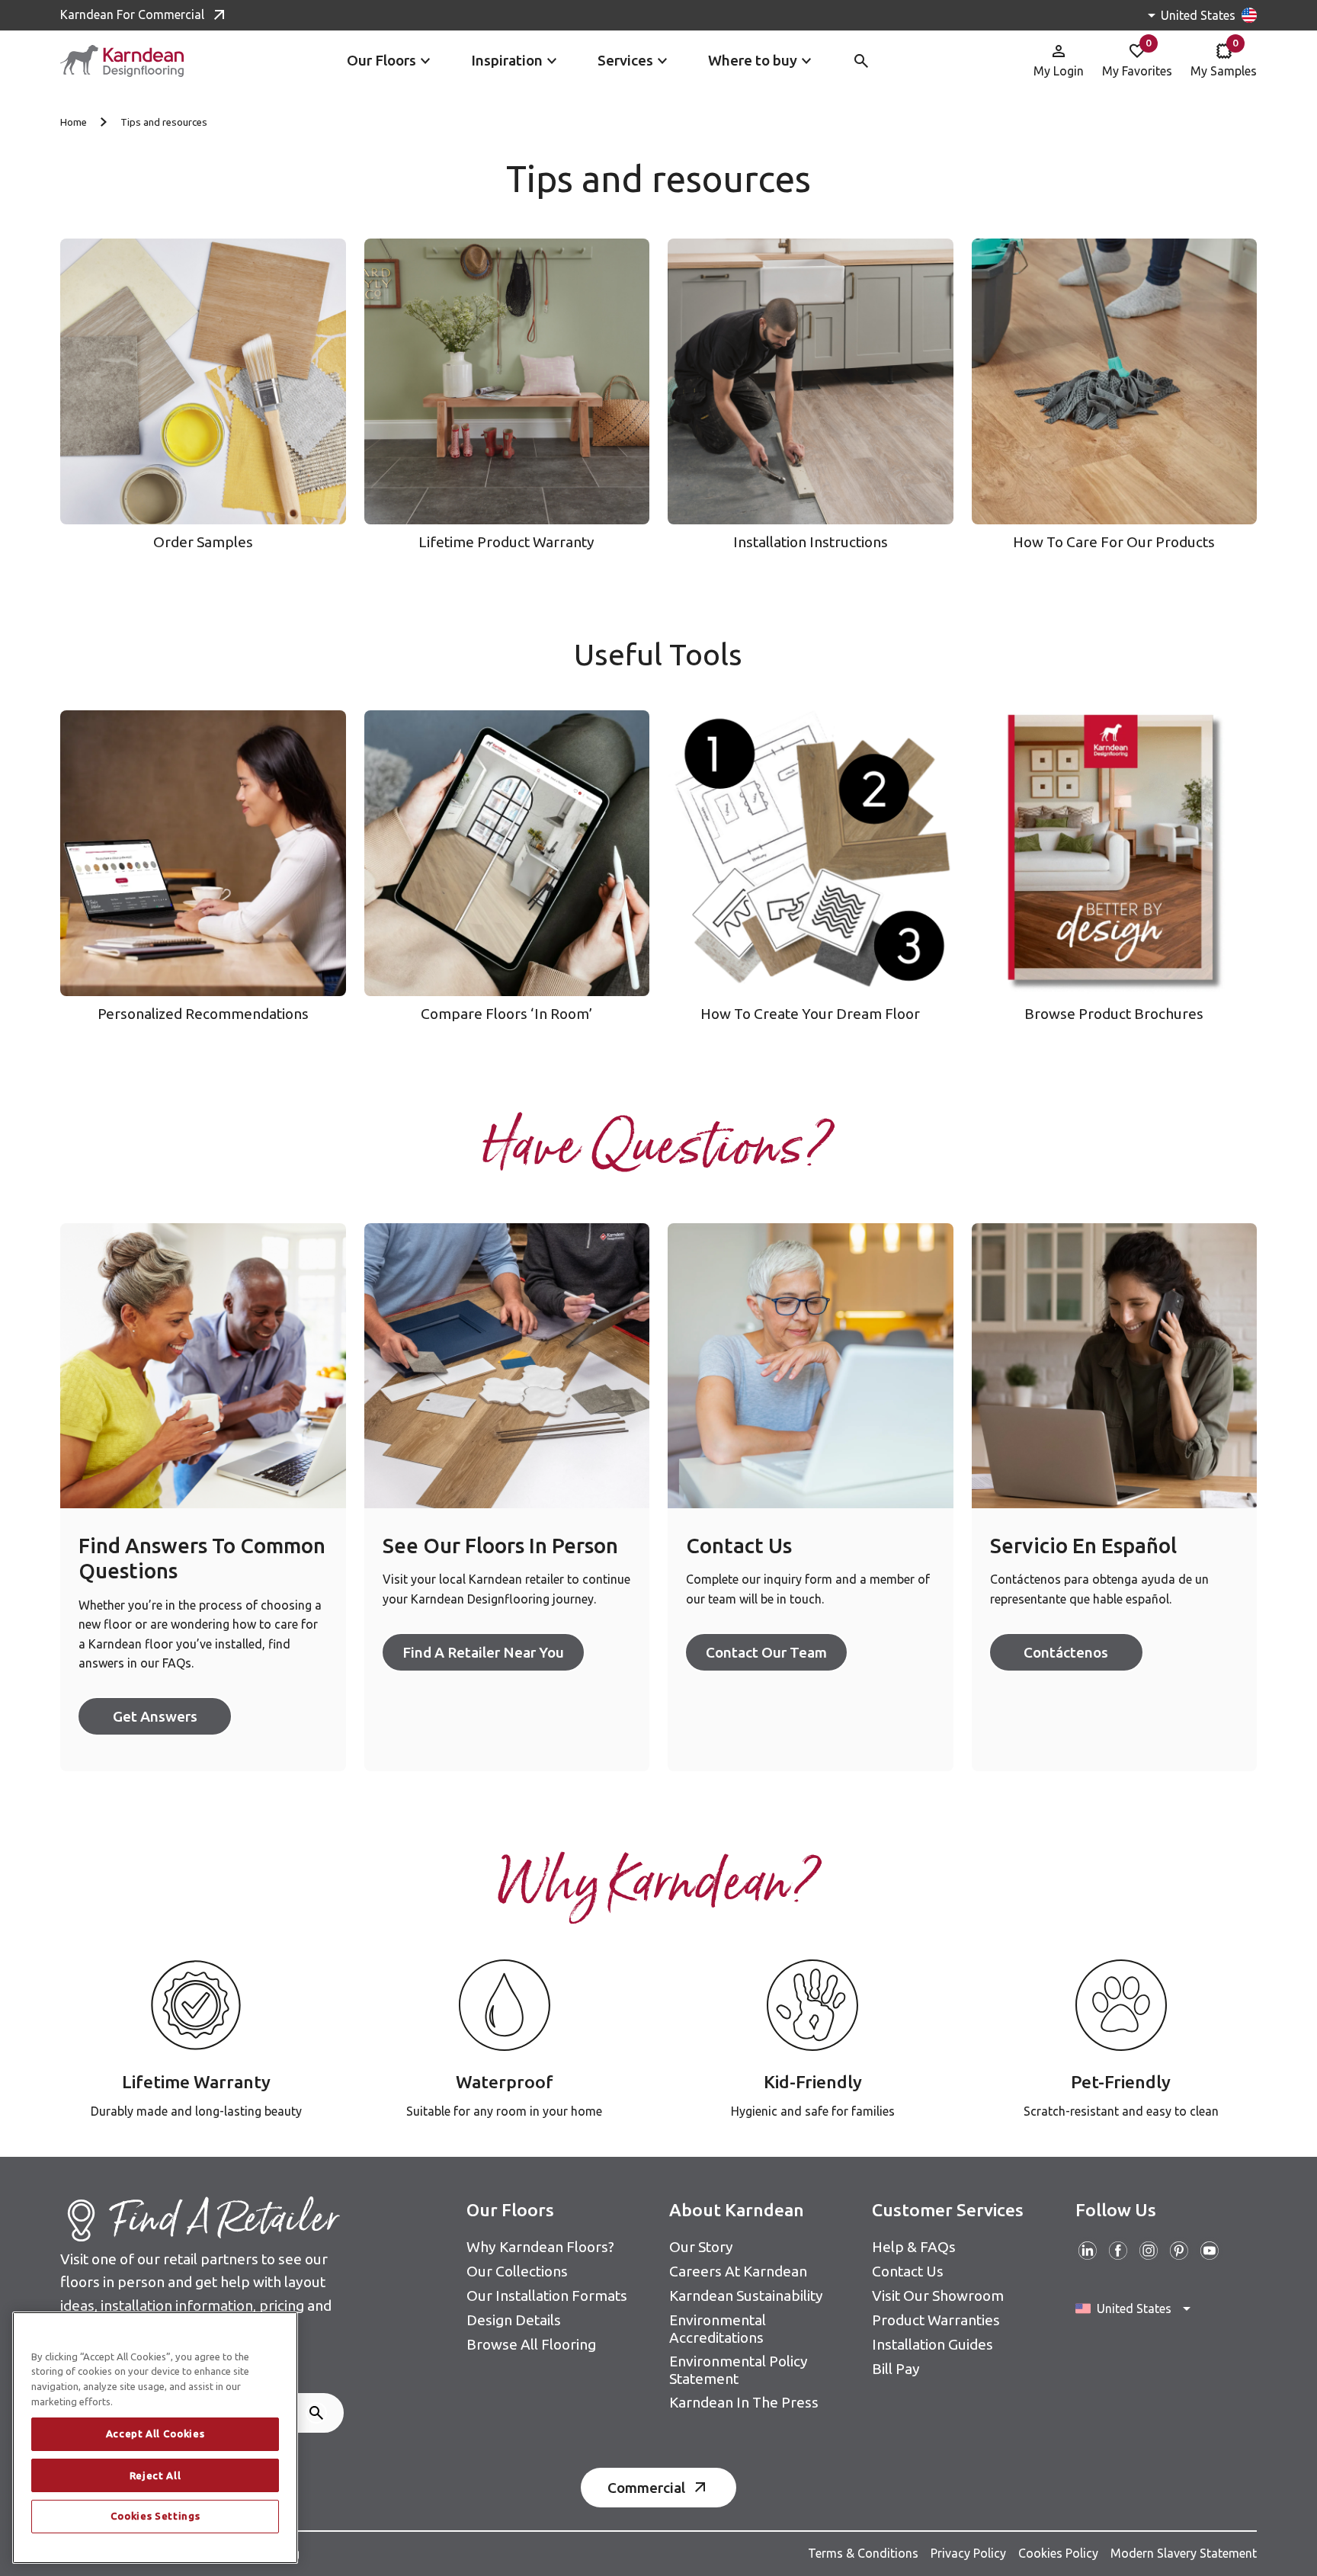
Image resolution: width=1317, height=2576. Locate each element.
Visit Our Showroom (938, 2296)
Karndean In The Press (744, 2402)
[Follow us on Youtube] (1210, 2251)
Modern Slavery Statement (1184, 2553)
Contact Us (908, 2271)
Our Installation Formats (547, 2296)
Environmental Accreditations (718, 2329)
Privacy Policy (968, 2553)
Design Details (514, 2320)
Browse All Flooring (531, 2344)
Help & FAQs (914, 2247)
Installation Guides (932, 2344)
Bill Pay (896, 2369)
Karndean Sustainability (746, 2296)
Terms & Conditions (863, 2553)
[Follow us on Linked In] (1088, 2251)
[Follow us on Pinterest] (1179, 2251)
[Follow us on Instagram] (1149, 2251)
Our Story (701, 2247)
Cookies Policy (1058, 2553)
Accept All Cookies (155, 2434)
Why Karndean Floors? (540, 2247)
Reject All (155, 2475)
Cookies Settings (155, 2517)
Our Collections (517, 2271)
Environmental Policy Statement (739, 2370)
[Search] (316, 2413)
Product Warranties (936, 2320)
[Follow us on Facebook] (1118, 2251)
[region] (155, 2438)
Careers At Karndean (738, 2271)
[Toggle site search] (861, 61)
